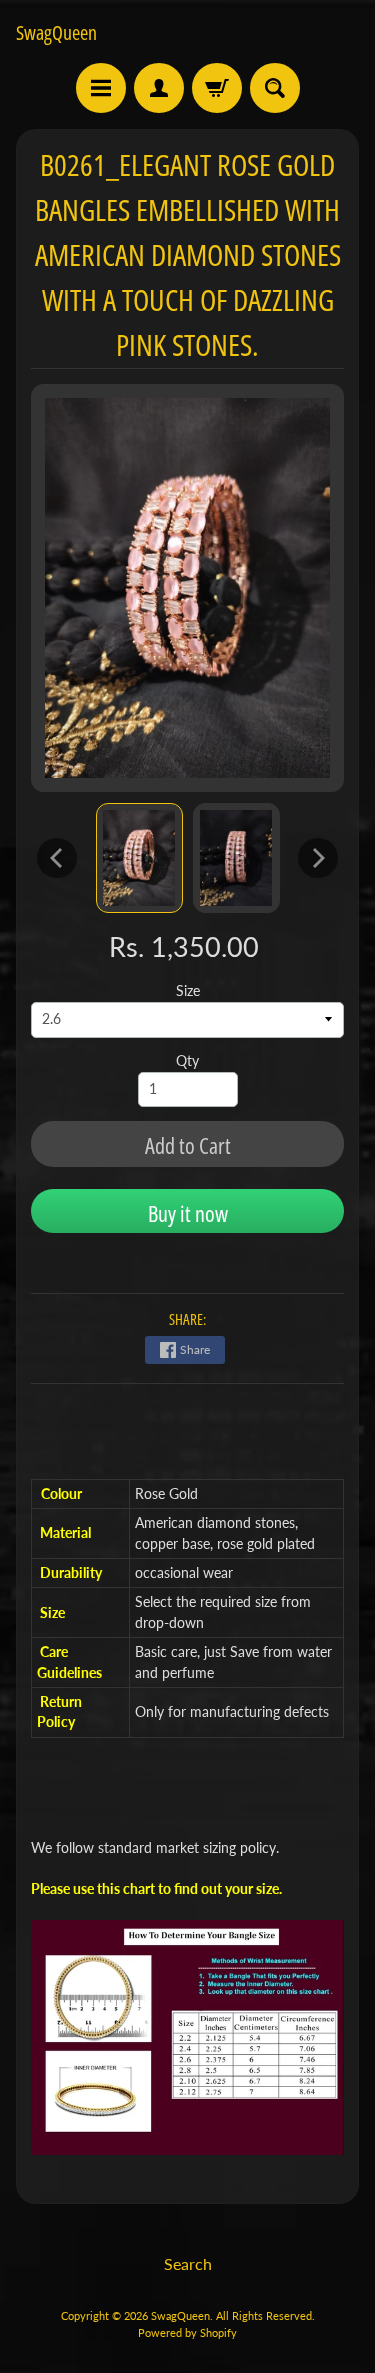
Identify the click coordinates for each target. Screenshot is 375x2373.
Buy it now (188, 1213)
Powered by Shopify (187, 2332)
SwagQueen (56, 33)
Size (188, 991)
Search (188, 2263)
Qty (187, 1061)
